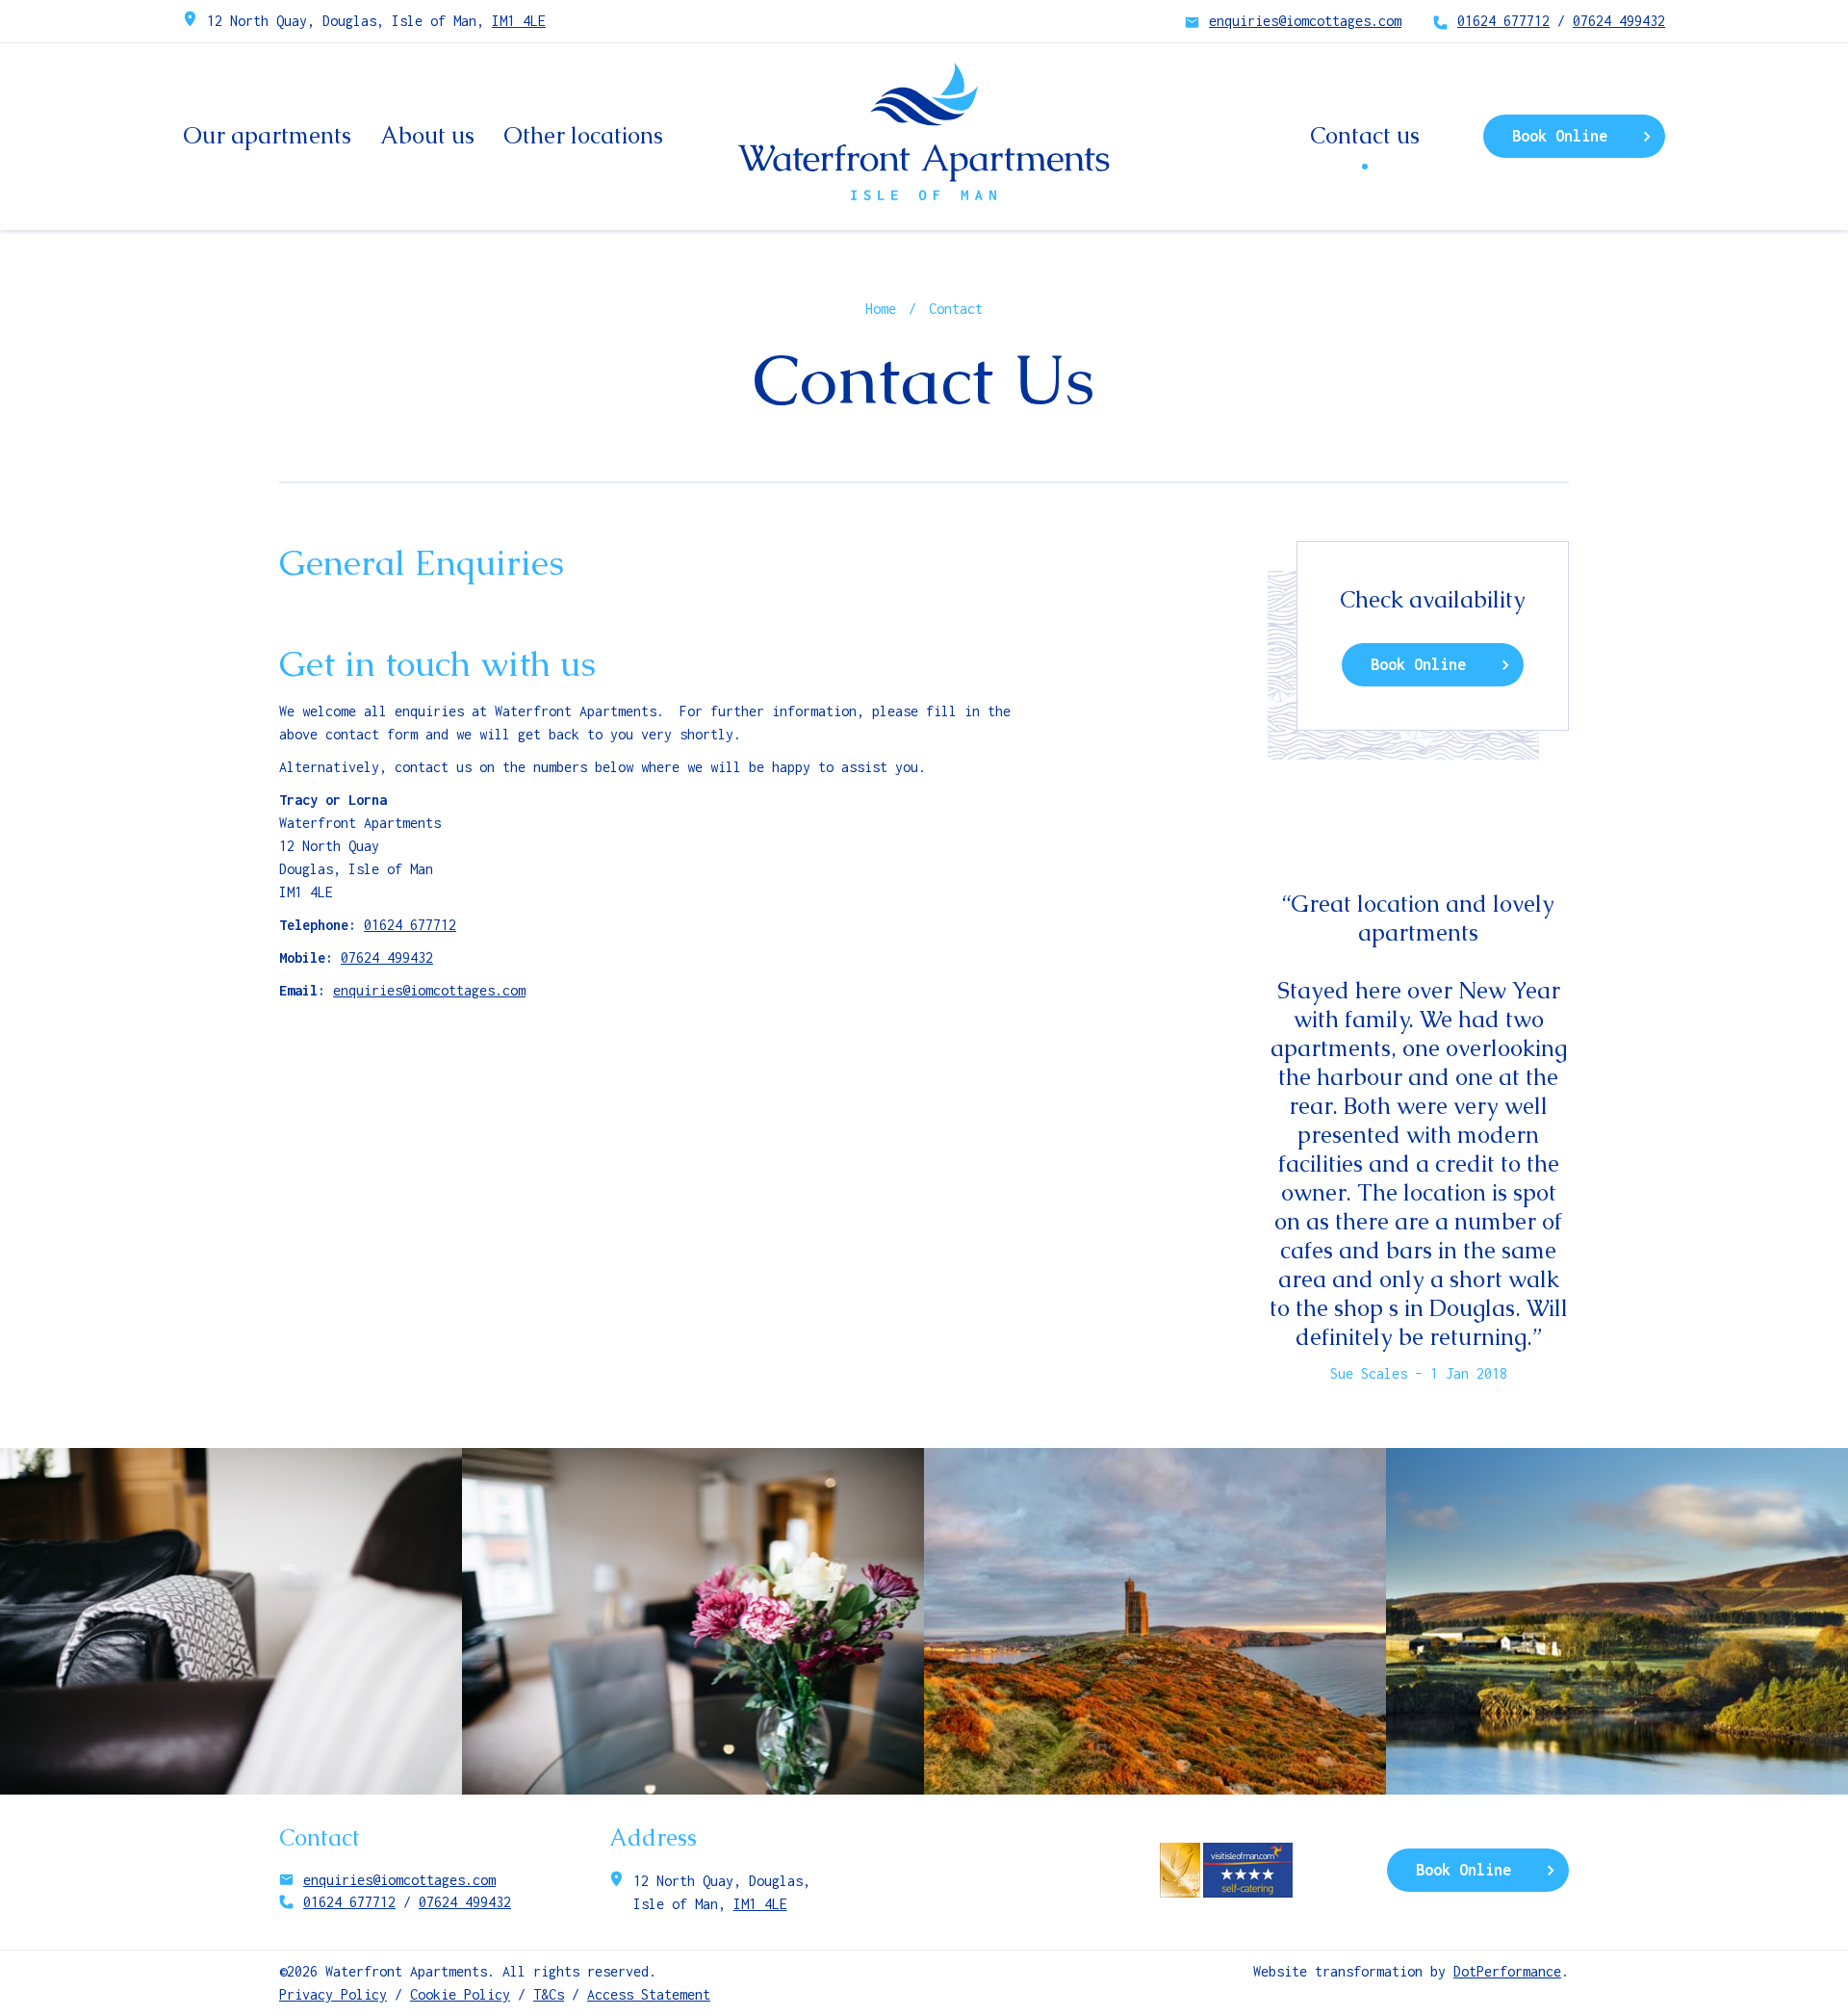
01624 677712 (1503, 21)
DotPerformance (1507, 1971)
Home (881, 309)
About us (427, 135)
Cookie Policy (460, 1994)
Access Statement (649, 1994)
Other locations (583, 135)
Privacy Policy (333, 1994)
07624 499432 (1619, 21)
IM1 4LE (519, 21)
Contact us (1365, 135)
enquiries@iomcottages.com (1305, 21)
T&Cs (549, 1994)
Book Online (1560, 136)
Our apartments (267, 135)
